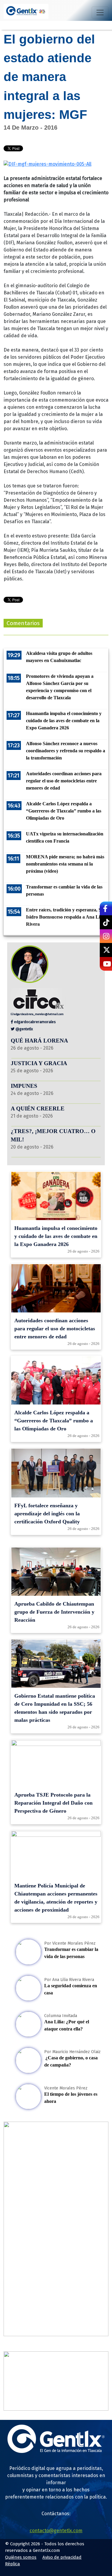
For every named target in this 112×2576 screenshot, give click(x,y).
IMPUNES (24, 1086)
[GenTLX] (56, 2451)
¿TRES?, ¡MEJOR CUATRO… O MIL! (53, 1135)
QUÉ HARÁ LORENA (39, 1041)
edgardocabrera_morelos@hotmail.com (39, 1014)
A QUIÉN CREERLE (38, 1108)
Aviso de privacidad (62, 2557)
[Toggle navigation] (100, 13)
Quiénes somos (21, 2557)
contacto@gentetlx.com (56, 2531)
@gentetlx (24, 1029)
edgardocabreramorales (34, 1022)
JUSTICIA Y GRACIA (39, 1063)
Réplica (13, 2564)
